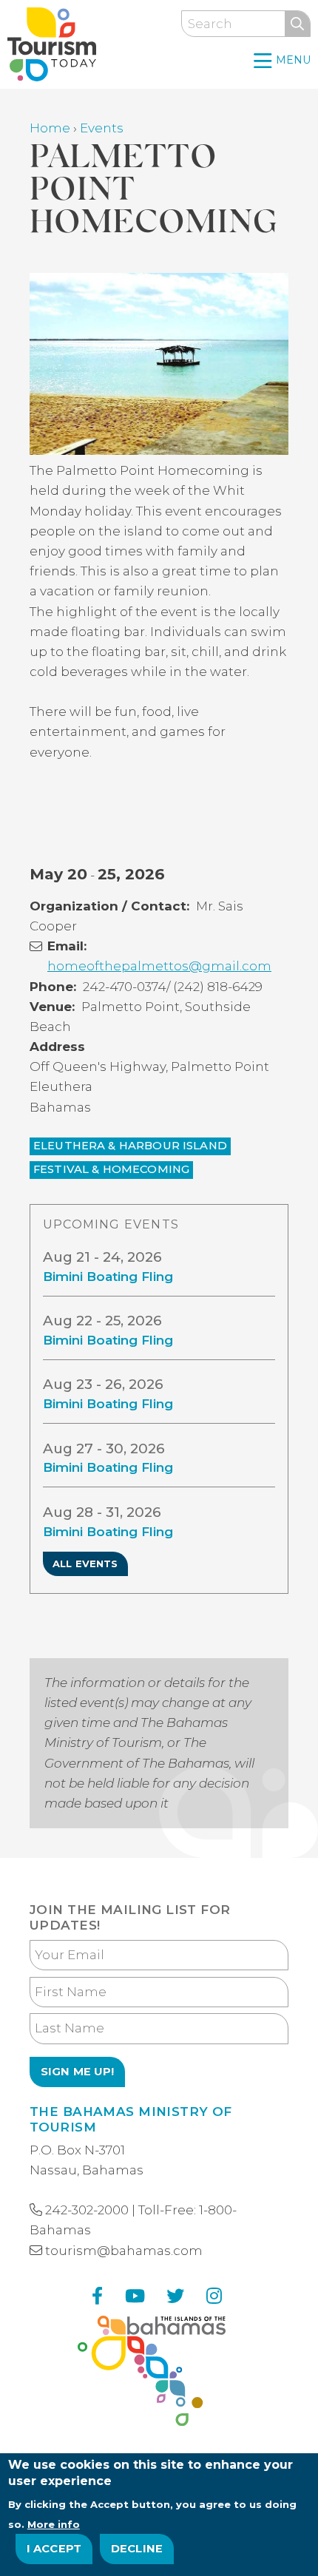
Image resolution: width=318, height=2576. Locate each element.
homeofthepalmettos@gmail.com (159, 966)
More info (54, 2524)
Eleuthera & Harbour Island (130, 1146)
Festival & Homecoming (111, 1169)
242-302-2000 (87, 2210)
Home (50, 128)
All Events (85, 1563)
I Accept (54, 2549)
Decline (137, 2549)
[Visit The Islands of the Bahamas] (152, 2374)
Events (102, 128)
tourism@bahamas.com (124, 2251)
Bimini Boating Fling (108, 1277)
